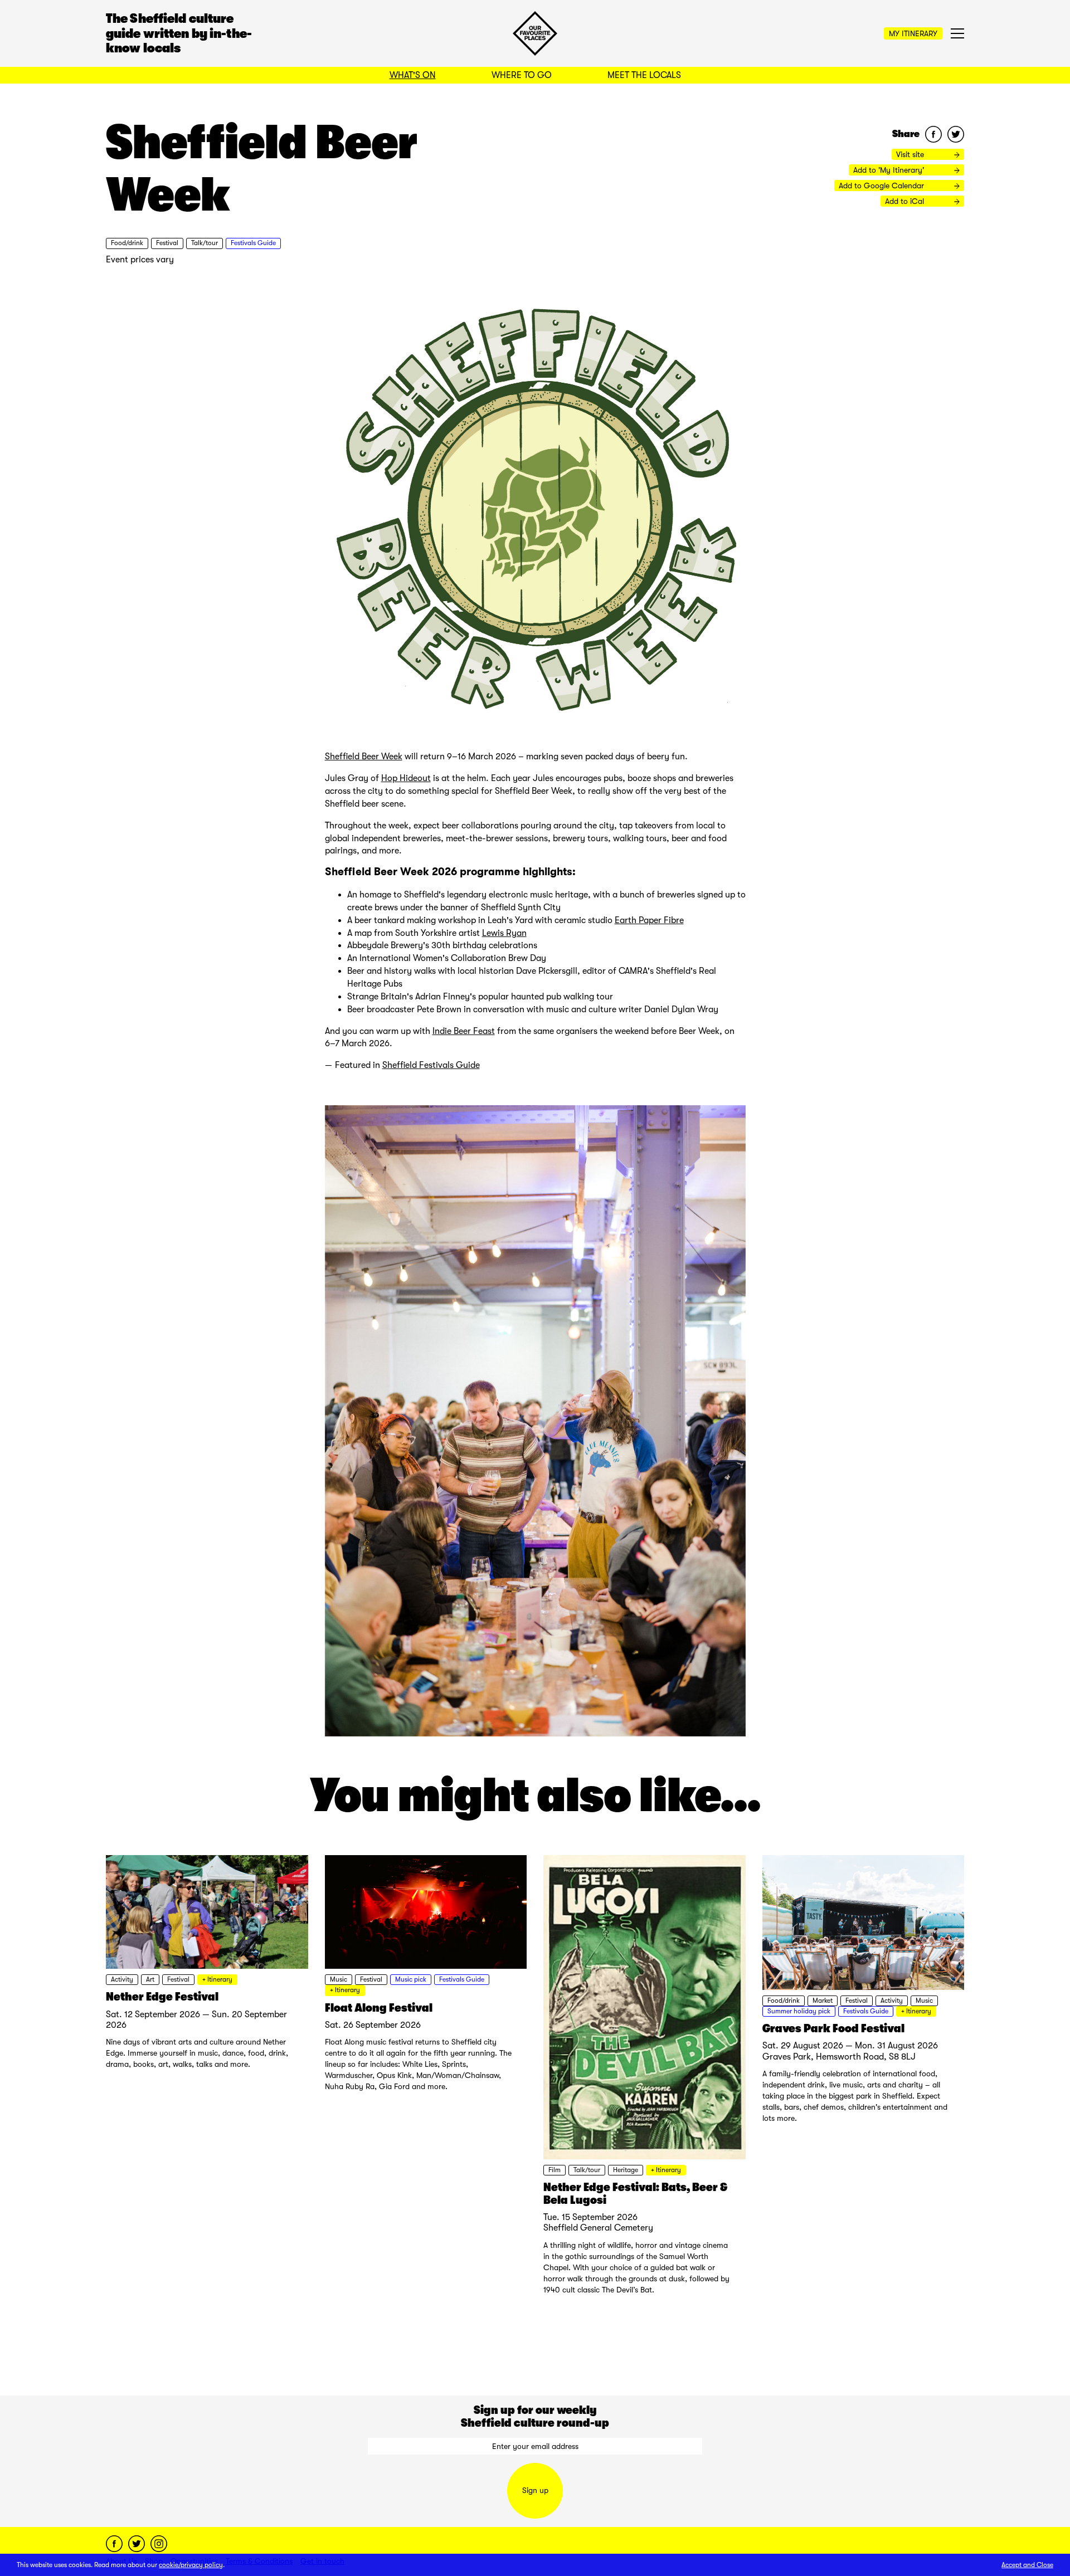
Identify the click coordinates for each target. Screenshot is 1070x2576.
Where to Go (522, 75)
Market (823, 2001)
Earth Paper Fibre (649, 920)
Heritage (626, 2170)
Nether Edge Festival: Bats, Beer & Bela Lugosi (635, 2194)
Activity (122, 1979)
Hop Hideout (406, 778)
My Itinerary (913, 33)
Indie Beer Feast (464, 1031)
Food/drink (127, 243)
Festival (167, 243)
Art (150, 1979)
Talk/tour (205, 243)
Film (555, 2170)
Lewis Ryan (504, 933)
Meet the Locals (644, 75)
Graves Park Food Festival (833, 2028)
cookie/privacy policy (191, 2565)
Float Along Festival (379, 2008)
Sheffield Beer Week (364, 757)
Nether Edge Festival (162, 1997)
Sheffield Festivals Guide (431, 1065)
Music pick (411, 1979)
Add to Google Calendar (882, 186)
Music (339, 1979)
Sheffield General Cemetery (598, 2228)
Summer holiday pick (799, 2011)
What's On (413, 75)
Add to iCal (906, 201)
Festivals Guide (253, 243)
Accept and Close (1027, 2565)
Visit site (911, 154)
